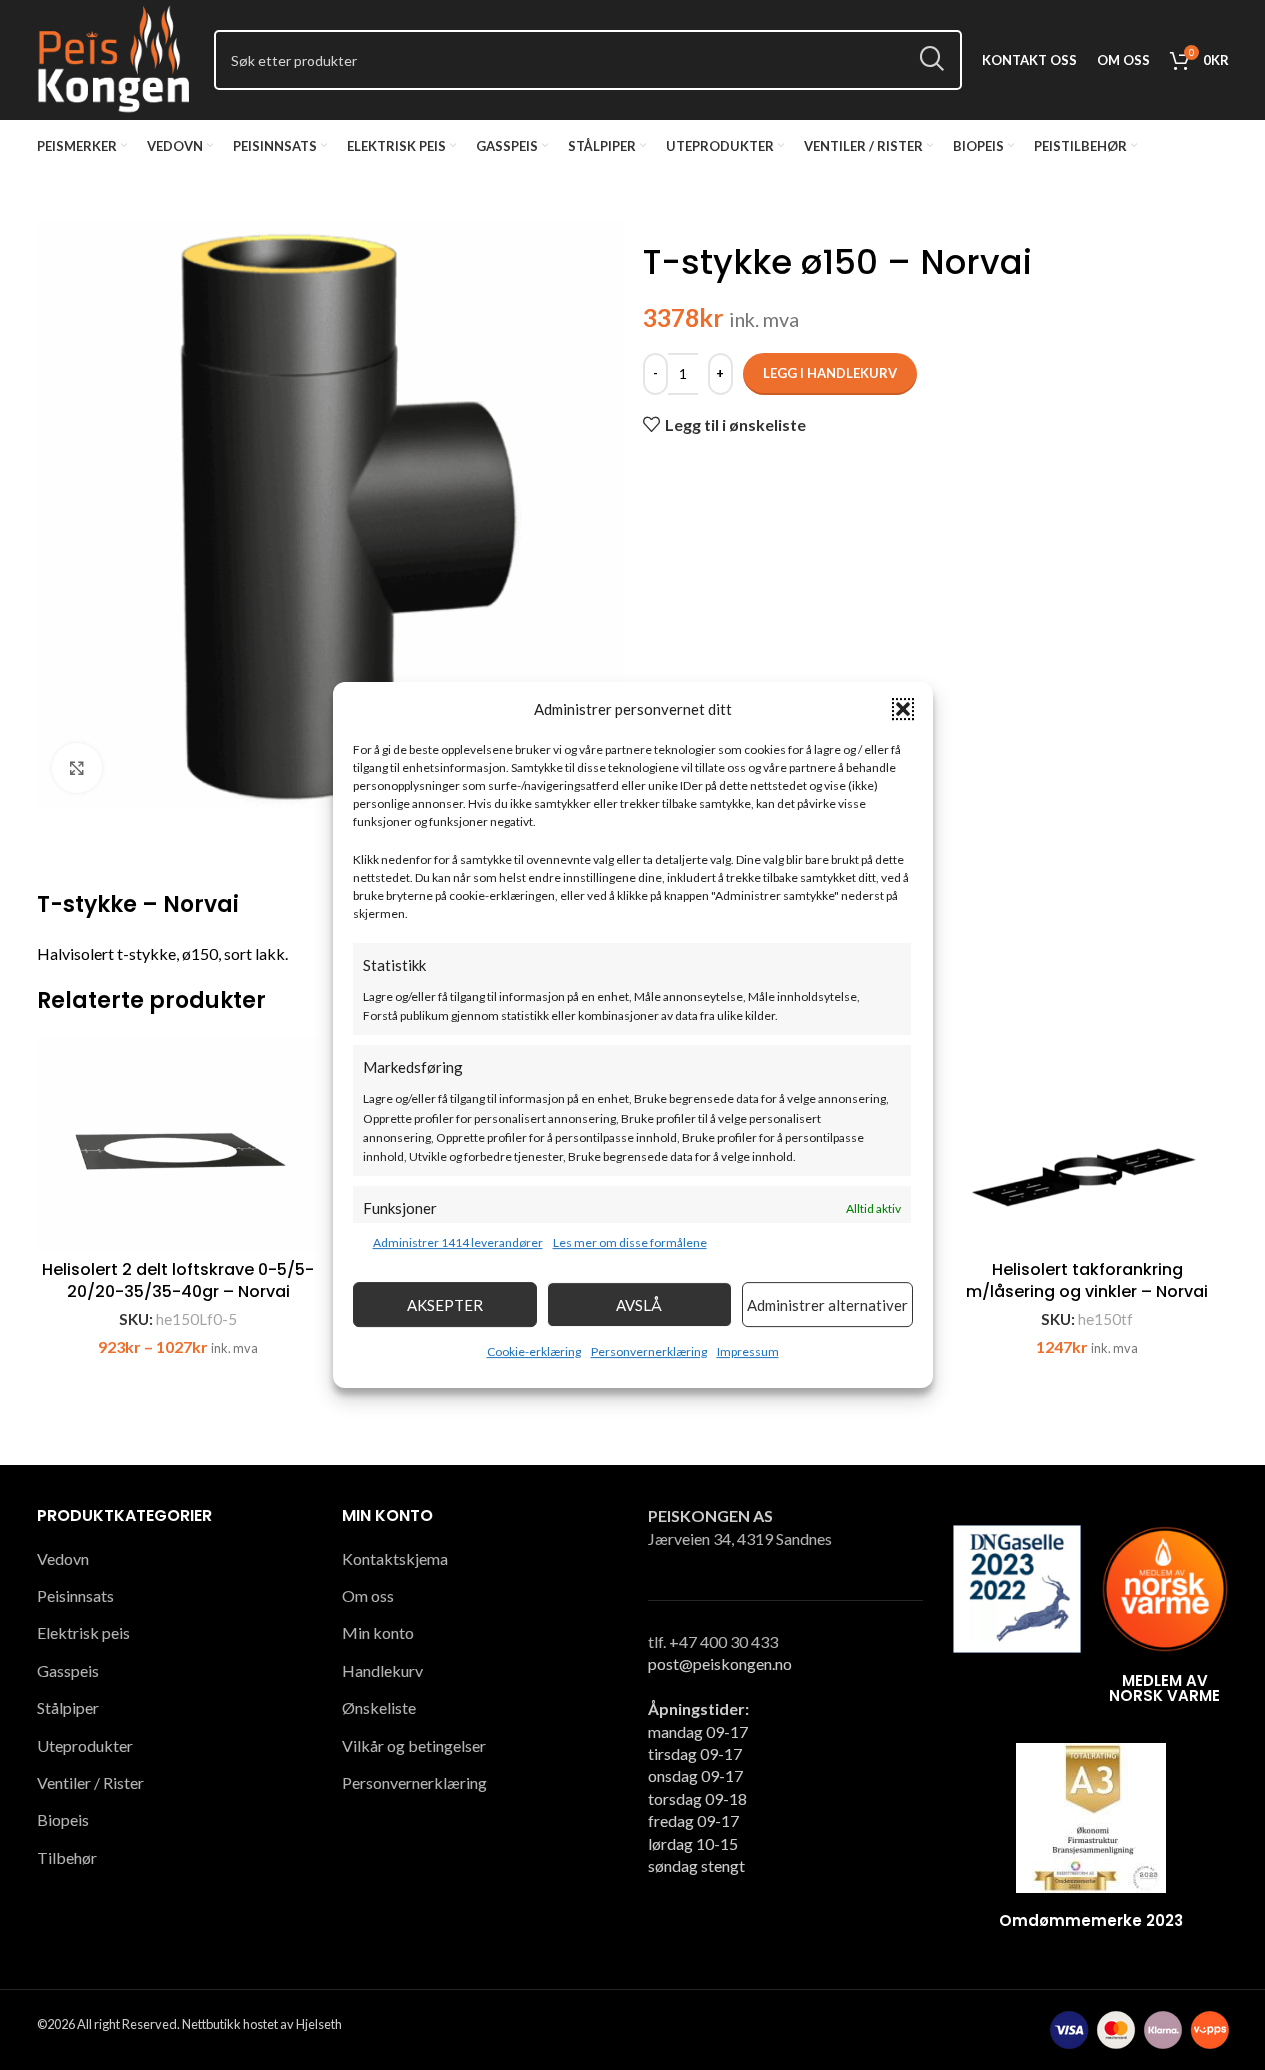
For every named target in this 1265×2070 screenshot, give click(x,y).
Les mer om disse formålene (630, 1242)
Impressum (748, 1351)
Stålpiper (68, 1707)
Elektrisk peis (83, 1632)
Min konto (378, 1632)
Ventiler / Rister (90, 1782)
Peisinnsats (75, 1595)
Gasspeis (68, 1670)
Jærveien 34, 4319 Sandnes (740, 1538)
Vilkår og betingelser (414, 1745)
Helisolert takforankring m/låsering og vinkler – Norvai (1087, 1280)
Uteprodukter (85, 1745)
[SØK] (932, 60)
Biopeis (63, 1819)
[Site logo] (116, 57)
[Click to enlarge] (77, 768)
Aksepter (445, 1305)
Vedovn (63, 1558)
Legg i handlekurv (830, 373)
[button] (903, 709)
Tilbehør (67, 1857)
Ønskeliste (379, 1707)
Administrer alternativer (827, 1305)
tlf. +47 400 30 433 (713, 1641)
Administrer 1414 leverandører (458, 1242)
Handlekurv (382, 1670)
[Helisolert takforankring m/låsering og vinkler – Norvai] (1087, 1143)
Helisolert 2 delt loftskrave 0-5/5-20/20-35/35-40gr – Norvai (178, 1280)
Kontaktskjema (395, 1558)
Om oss (368, 1595)
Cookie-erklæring (534, 1351)
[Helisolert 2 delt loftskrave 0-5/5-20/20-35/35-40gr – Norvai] (178, 1143)
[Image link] (1017, 1586)
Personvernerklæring (649, 1351)
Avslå (639, 1305)
